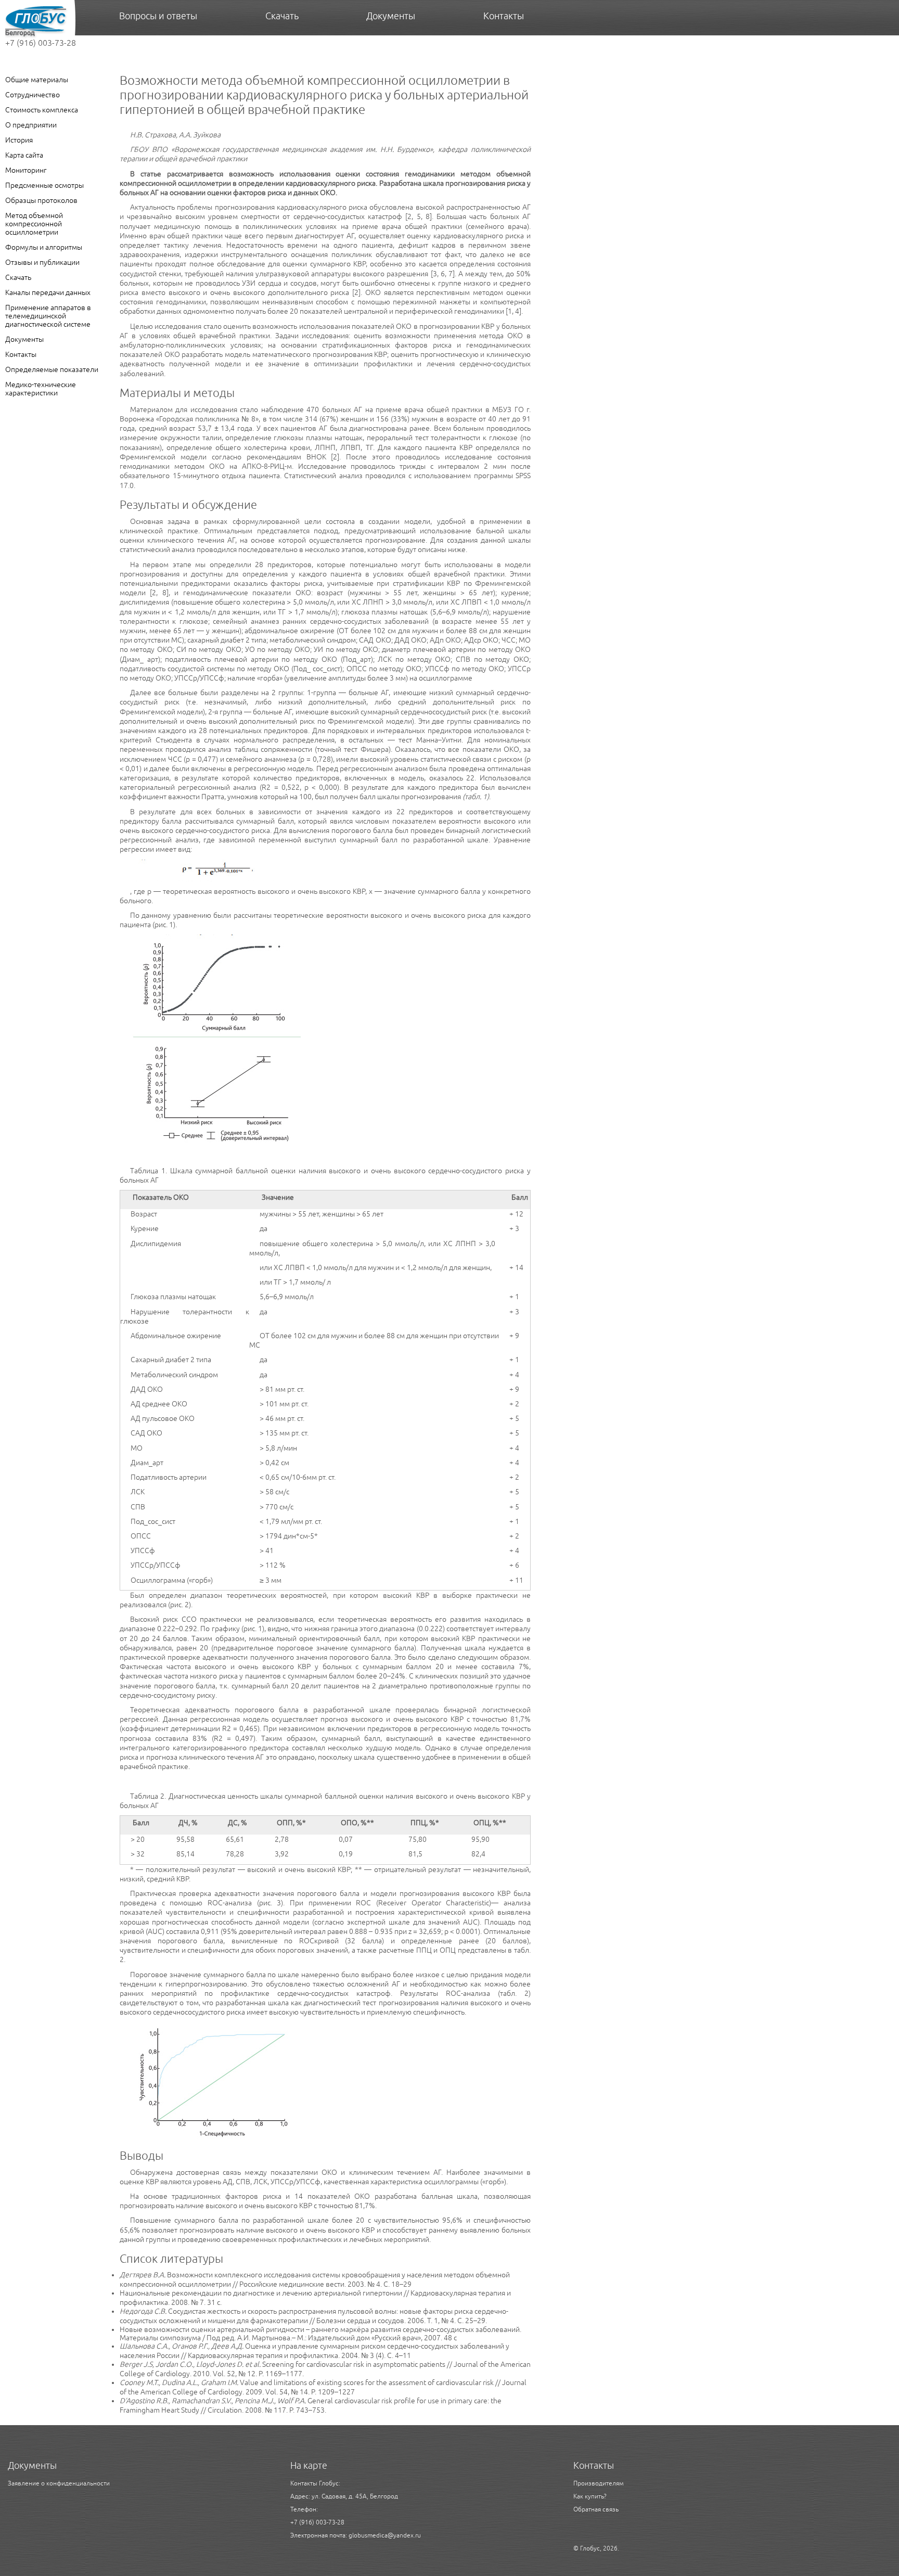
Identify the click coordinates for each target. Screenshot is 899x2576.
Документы (24, 339)
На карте (309, 2465)
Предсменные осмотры (44, 185)
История (19, 140)
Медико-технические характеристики (41, 389)
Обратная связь (596, 2509)
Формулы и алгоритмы (44, 247)
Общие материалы (37, 80)
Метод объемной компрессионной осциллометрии (34, 224)
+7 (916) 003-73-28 (41, 43)
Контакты (21, 354)
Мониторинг (26, 170)
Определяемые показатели (52, 369)
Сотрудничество (33, 95)
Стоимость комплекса (42, 110)
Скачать (18, 277)
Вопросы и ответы (158, 16)
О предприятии (31, 125)
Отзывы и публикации (42, 262)
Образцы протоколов (41, 200)
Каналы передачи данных (48, 292)
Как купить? (590, 2496)
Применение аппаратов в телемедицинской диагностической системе (48, 316)
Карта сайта (24, 155)
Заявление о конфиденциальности (59, 2483)
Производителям (599, 2483)
